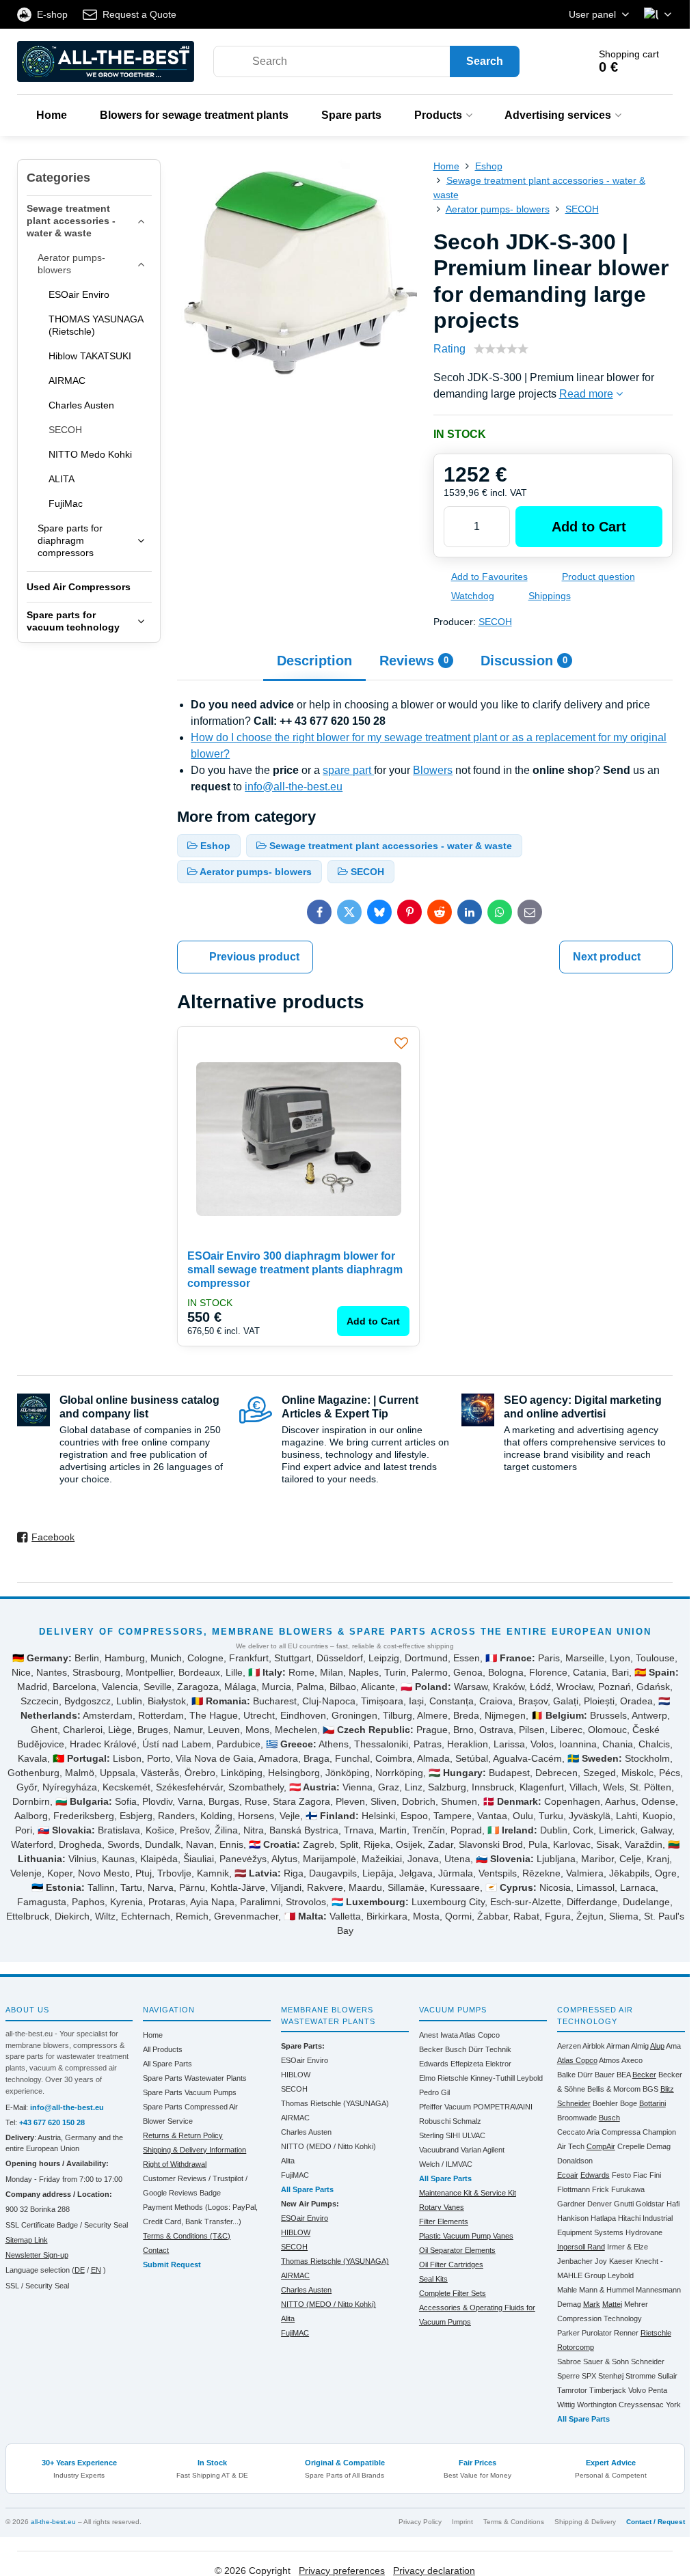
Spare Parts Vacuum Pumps (190, 2092)
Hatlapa (603, 2218)
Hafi (673, 2204)
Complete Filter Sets (453, 2293)
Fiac (640, 2175)
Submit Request (172, 2265)
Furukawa (628, 2189)
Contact (156, 2250)
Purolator (597, 2333)
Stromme (641, 2376)
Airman (618, 2046)
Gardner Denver (584, 2204)
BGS (650, 2089)
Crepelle (631, 2146)
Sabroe (569, 2362)
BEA (623, 2075)
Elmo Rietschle (444, 2078)
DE (80, 2270)
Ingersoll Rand (581, 2247)
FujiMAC (295, 2175)
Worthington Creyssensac (620, 2405)
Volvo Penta (648, 2390)
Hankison (573, 2218)
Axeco (632, 2060)
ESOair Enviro (305, 2060)
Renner (626, 2333)
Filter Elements (444, 2221)
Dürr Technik (490, 2049)
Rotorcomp (576, 2347)
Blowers (433, 770)
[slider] (501, 349)
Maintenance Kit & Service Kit (468, 2193)
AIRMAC (295, 2118)
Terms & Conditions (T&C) (187, 2236)
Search (485, 61)
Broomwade (577, 2118)
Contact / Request (656, 2522)
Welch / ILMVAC (446, 2164)
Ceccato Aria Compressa (599, 2132)
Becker (431, 2049)
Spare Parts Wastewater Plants (195, 2078)
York (673, 2405)
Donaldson (575, 2161)
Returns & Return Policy (183, 2135)
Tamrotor (572, 2390)
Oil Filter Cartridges (451, 2265)
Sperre (568, 2376)
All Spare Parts (167, 2064)
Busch (456, 2049)
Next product (607, 957)
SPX (589, 2376)
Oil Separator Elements (457, 2250)
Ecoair (568, 2175)
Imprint (462, 2522)
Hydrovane (644, 2232)
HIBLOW (296, 2075)
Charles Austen (306, 2132)
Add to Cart (589, 527)
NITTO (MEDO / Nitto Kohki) (328, 2146)
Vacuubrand (439, 2150)
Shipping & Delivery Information (194, 2150)
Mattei (612, 2304)
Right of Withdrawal (175, 2164)
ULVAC (474, 2135)
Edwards (434, 2064)
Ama (673, 2046)
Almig (640, 2046)
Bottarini (652, 2103)
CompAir (601, 2146)
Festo (621, 2175)
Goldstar (650, 2204)
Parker (568, 2333)
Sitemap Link (27, 2240)
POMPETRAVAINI (503, 2107)
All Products (163, 2049)
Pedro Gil (434, 2092)
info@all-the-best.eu (294, 787)
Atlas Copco (480, 2035)
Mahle (567, 2290)
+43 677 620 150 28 (52, 2122)
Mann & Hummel (606, 2290)
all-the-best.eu (53, 2522)
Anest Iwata (439, 2035)
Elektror (498, 2064)
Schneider (648, 2362)
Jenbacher (575, 2261)
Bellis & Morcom (614, 2089)
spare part (348, 770)
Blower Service (168, 2121)
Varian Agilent (483, 2150)
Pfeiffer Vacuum (445, 2107)
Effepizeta (467, 2064)
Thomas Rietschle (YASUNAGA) (335, 2103)
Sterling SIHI (440, 2135)
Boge (629, 2103)
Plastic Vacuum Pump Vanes (466, 2236)
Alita (288, 2161)
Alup (657, 2046)
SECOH (495, 622)
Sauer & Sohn (606, 2362)
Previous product (254, 957)
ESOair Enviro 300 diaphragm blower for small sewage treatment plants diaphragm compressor (295, 1270)
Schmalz (467, 2121)
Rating (449, 349)
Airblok (594, 2046)
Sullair (668, 2376)
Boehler (605, 2103)
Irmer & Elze (628, 2247)
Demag (659, 2146)
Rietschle (656, 2333)
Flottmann (574, 2189)
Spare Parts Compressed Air (190, 2107)
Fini (655, 2175)
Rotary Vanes (442, 2207)
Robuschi (435, 2121)
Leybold (530, 2078)
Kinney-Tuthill (493, 2078)
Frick (601, 2189)
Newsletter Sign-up (37, 2255)
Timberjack (608, 2390)
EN (96, 2270)
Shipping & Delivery (585, 2522)
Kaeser (621, 2261)
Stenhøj (611, 2376)
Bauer (605, 2075)
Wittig (566, 2405)
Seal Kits (433, 2279)
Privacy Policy (420, 2522)
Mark (592, 2304)
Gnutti (624, 2204)
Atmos (609, 2060)
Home (153, 2035)
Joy (601, 2261)
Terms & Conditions (514, 2522)
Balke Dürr (575, 2075)
